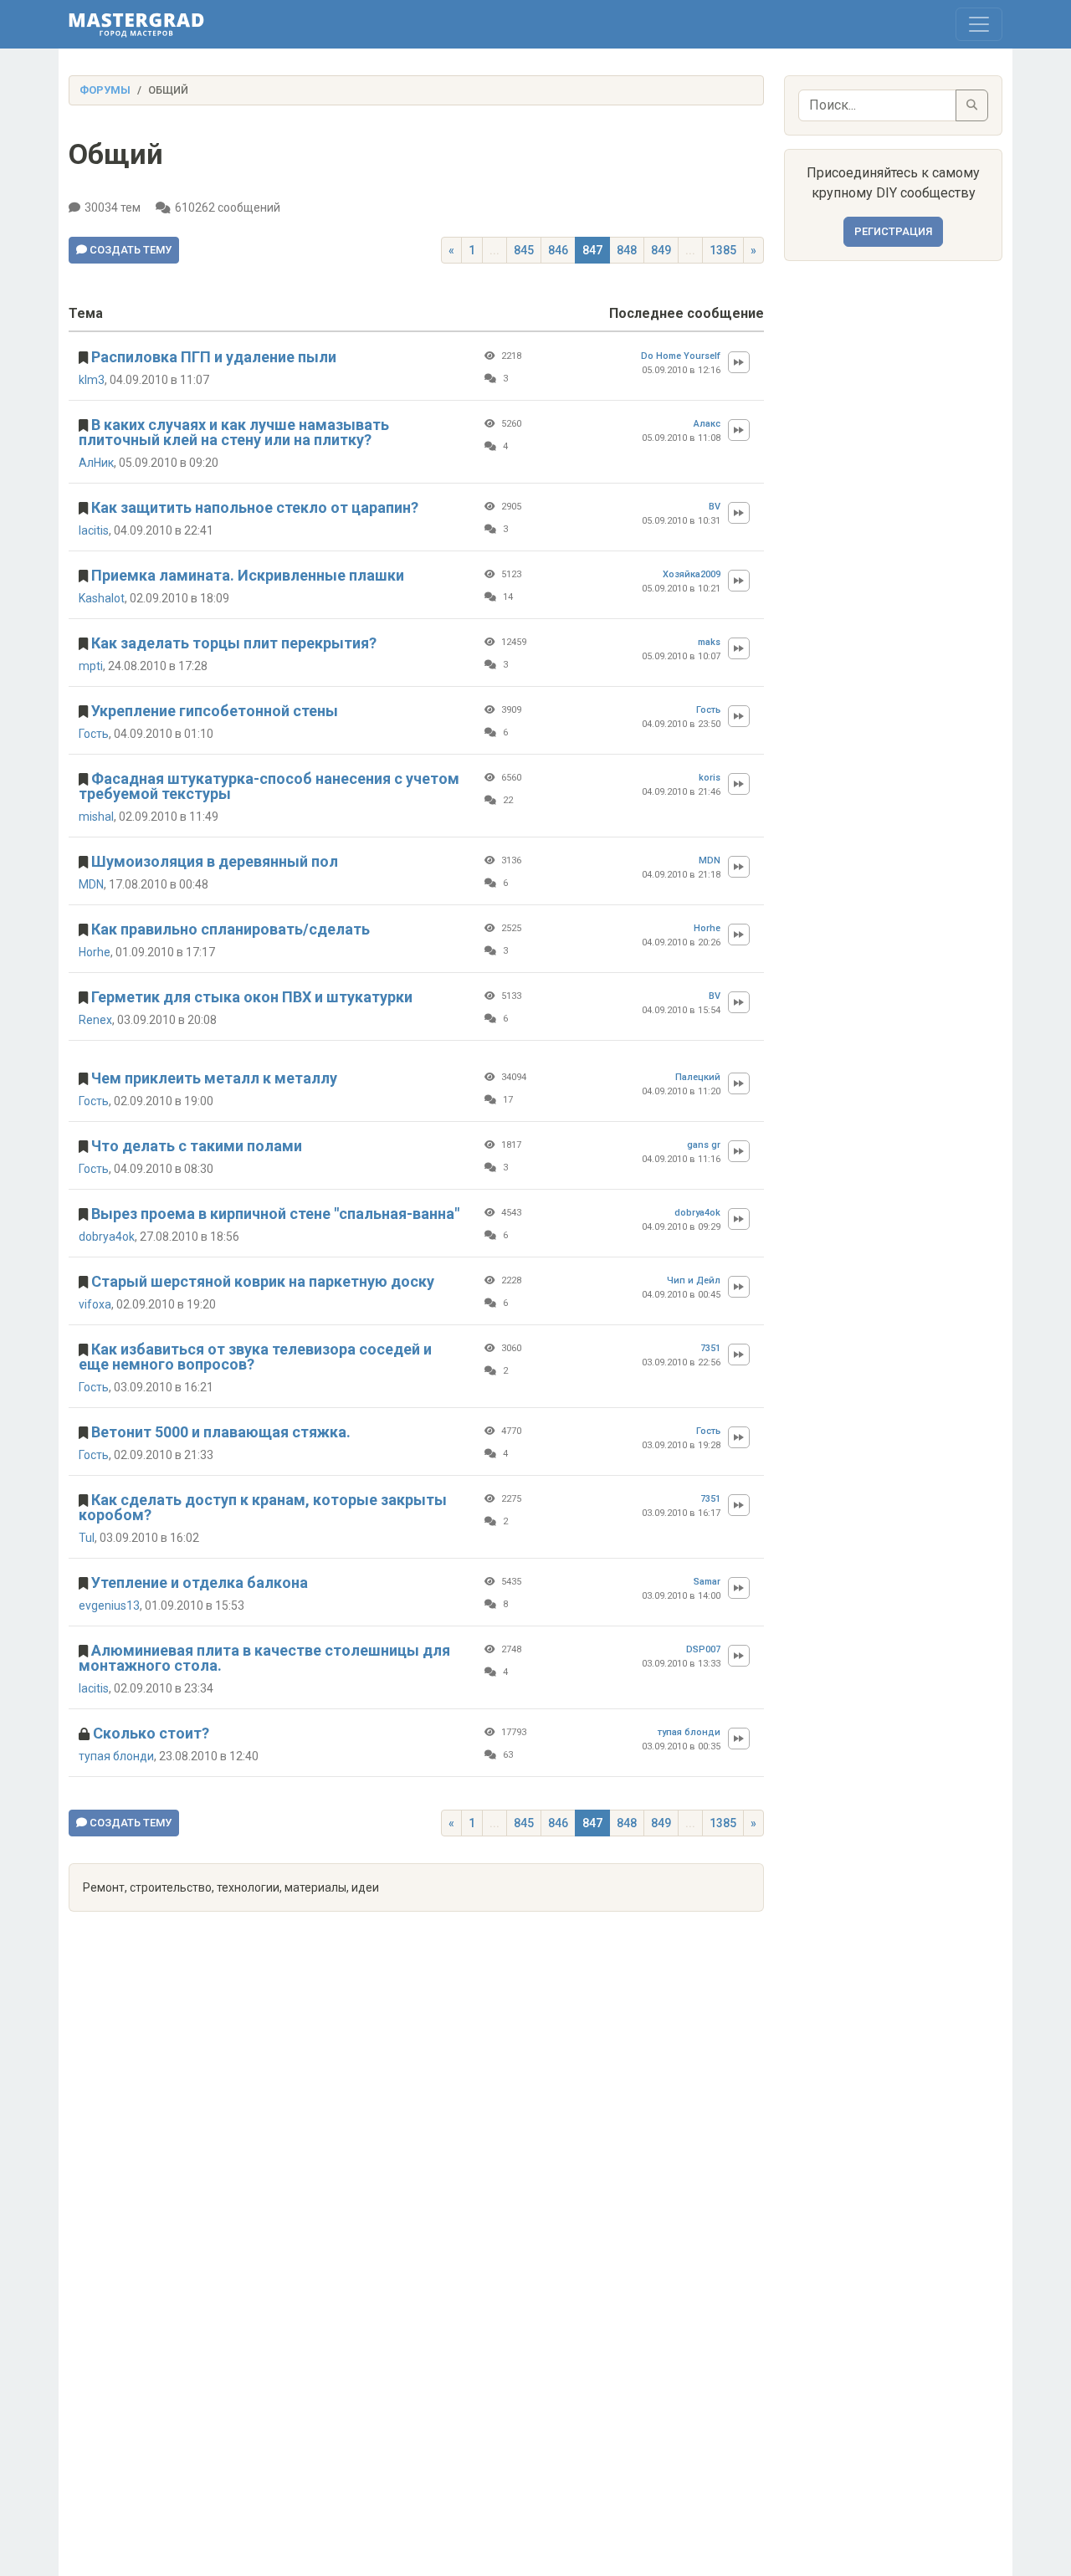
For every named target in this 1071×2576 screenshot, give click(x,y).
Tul (87, 1538)
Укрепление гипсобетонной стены (215, 711)
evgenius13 (109, 1606)
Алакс (707, 424)
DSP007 (703, 1649)
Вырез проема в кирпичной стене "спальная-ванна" (275, 1214)
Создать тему (129, 250)
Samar (707, 1582)
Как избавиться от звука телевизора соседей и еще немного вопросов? (255, 1357)
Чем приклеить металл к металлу (214, 1078)
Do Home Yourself (681, 356)
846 (558, 250)
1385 (723, 250)
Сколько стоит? (151, 1733)
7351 (710, 1348)
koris (710, 778)
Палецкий (698, 1077)
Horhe (95, 952)
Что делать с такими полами (197, 1146)
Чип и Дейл (694, 1280)
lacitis (94, 530)
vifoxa (95, 1304)
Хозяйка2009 (692, 574)
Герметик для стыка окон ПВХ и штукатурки (252, 997)
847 (592, 250)
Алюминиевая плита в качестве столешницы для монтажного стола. (264, 1658)
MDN (91, 884)
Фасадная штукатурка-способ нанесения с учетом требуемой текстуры (269, 786)
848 (627, 250)
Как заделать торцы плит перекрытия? (234, 643)
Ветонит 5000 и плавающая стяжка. (221, 1432)
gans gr (704, 1145)
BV (715, 507)
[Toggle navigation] (979, 24)
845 (524, 250)
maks (709, 642)
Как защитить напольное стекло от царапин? (255, 507)
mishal (96, 817)
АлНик (96, 463)
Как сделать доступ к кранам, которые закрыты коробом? (263, 1507)
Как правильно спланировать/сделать (231, 929)
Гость (94, 734)
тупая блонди (116, 1756)
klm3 (92, 380)
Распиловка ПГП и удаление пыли (214, 357)
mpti (91, 666)
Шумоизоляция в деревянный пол (215, 861)
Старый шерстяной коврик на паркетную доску (263, 1281)
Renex (95, 1020)
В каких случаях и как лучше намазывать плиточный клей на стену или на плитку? (234, 432)
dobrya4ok (107, 1237)
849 (661, 250)
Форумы (105, 90)
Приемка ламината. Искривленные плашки (248, 575)
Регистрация (893, 231)
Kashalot (102, 598)
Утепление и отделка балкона (200, 1582)
